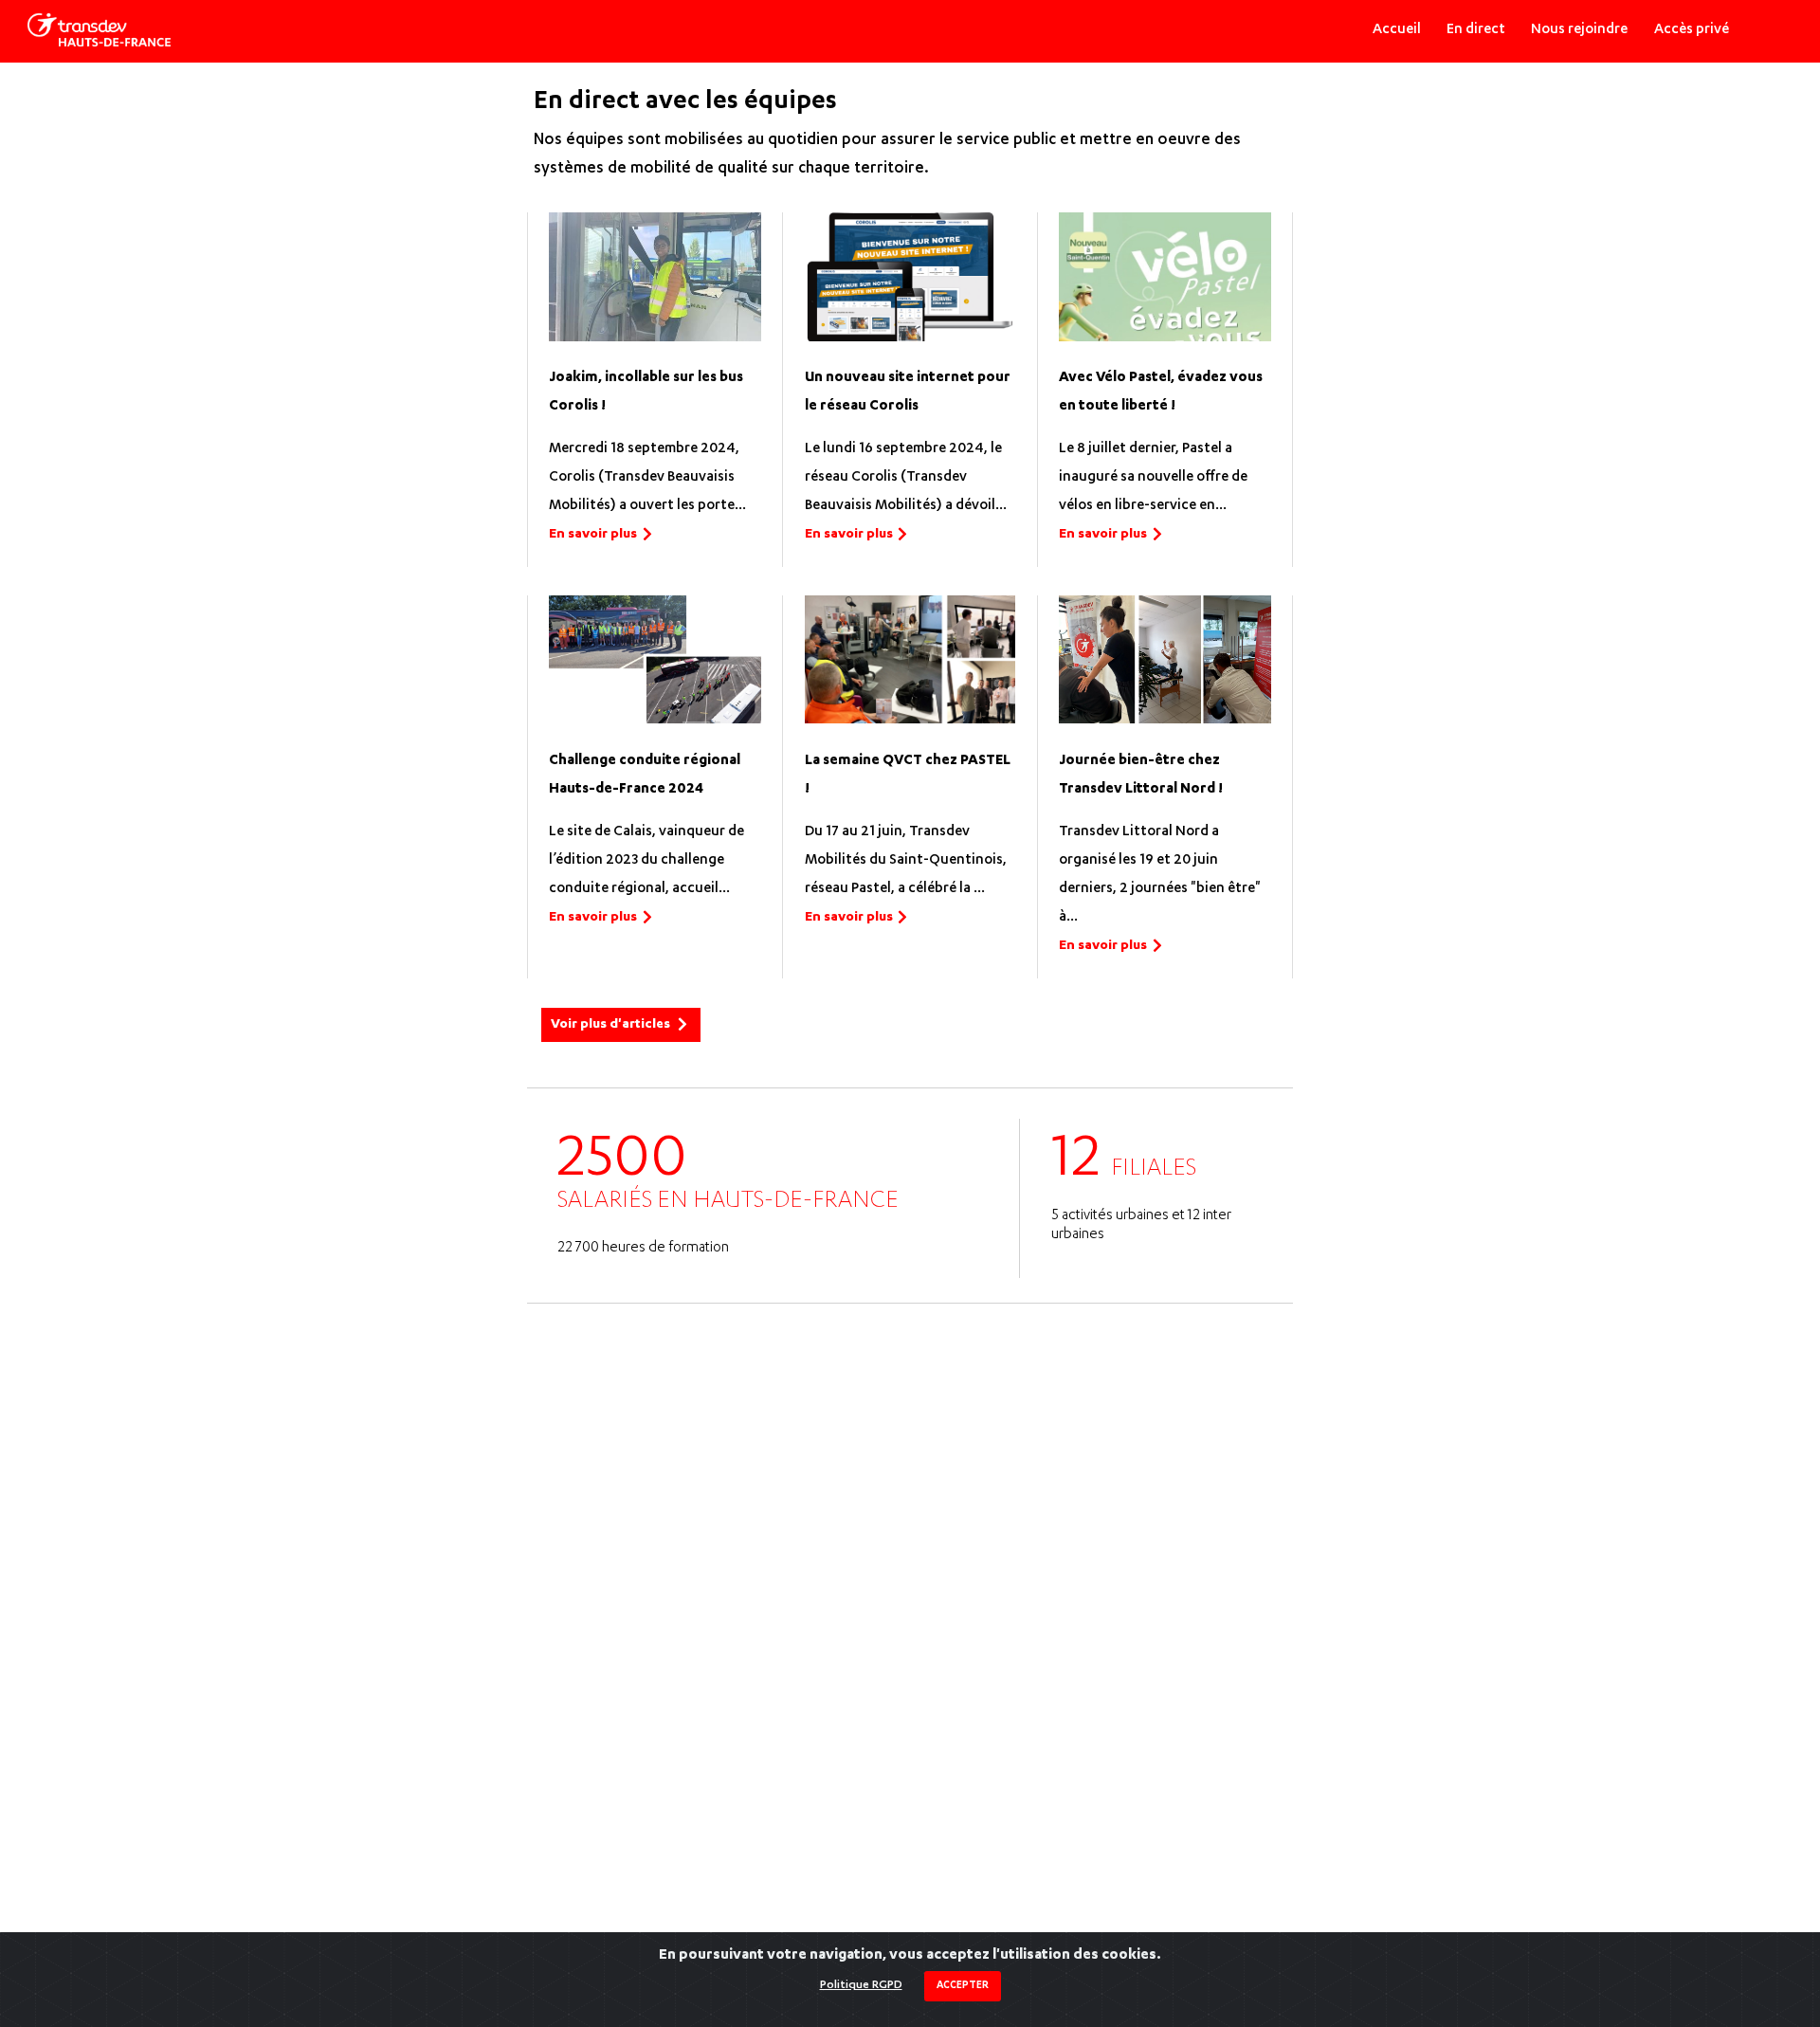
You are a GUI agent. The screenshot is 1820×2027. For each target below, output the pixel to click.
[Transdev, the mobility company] (99, 30)
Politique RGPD (861, 1985)
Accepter (963, 1986)
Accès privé (1692, 30)
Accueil (1397, 30)
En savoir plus (593, 535)
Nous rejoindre (1579, 30)
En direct (1476, 30)
